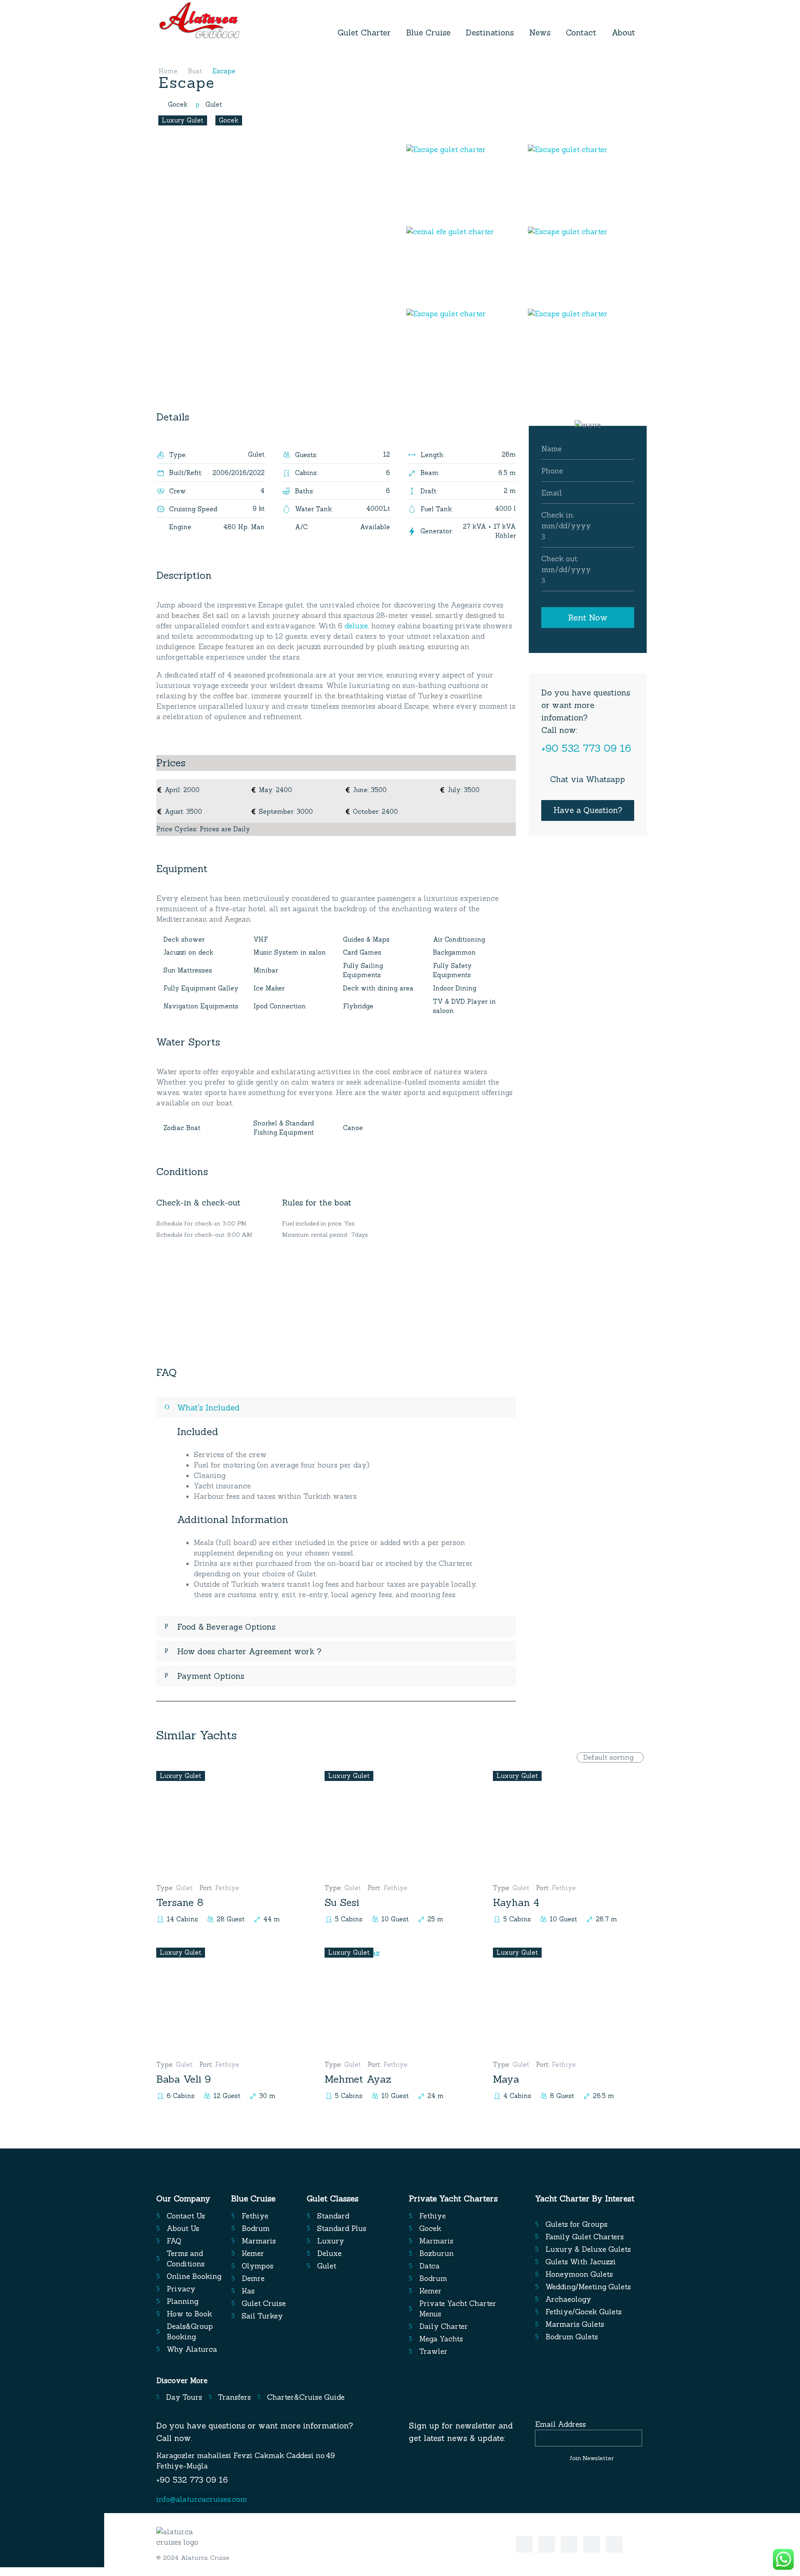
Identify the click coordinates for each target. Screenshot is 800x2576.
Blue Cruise (428, 33)
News (540, 33)
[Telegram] (592, 2544)
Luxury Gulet (182, 120)
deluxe (356, 626)
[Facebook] (524, 2544)
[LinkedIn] (569, 2544)
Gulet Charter (364, 33)
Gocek (229, 120)
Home (168, 71)
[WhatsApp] (614, 2544)
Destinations (490, 33)
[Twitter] (547, 2544)
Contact (581, 33)
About (623, 33)
